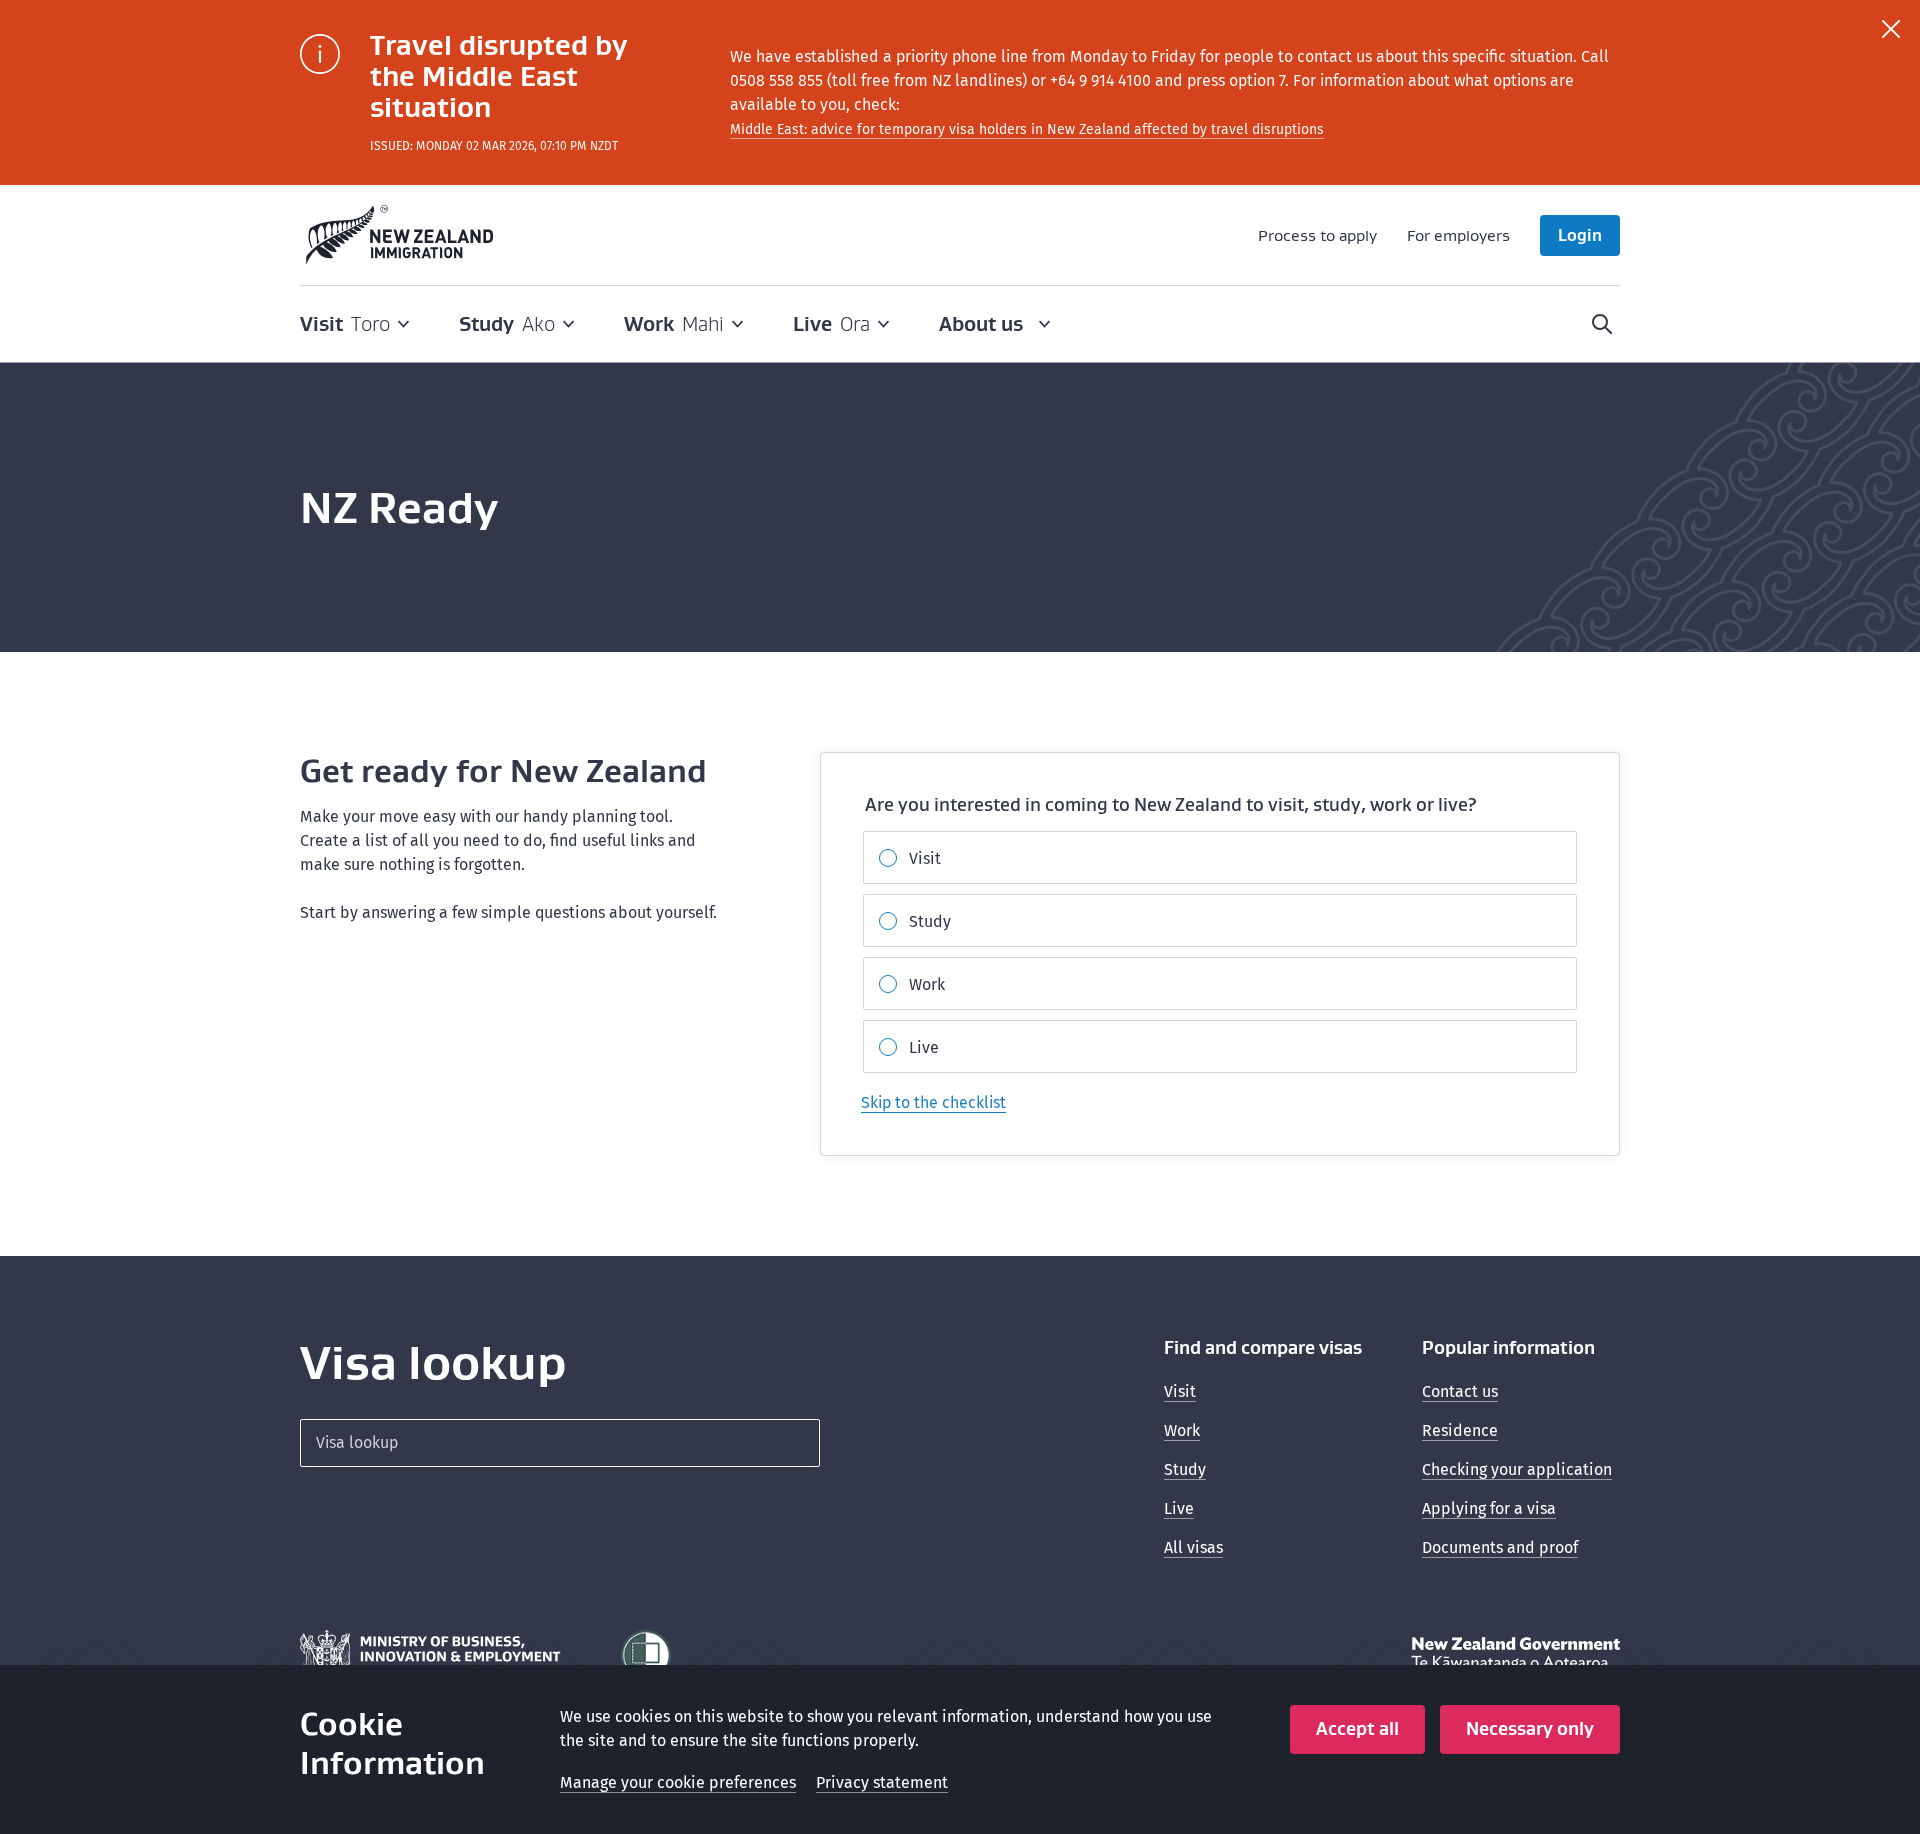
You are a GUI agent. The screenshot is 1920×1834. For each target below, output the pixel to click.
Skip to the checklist (933, 1102)
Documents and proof (1500, 1547)
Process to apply (1317, 235)
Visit (925, 858)
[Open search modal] (1602, 324)
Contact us (1460, 1391)
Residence (1460, 1430)
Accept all (1357, 1728)
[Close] (1891, 29)
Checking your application (1517, 1469)
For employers (1458, 235)
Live (924, 1047)
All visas (1193, 1547)
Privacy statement (882, 1782)
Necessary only (1530, 1728)
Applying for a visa (1489, 1508)
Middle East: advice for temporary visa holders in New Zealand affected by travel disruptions (1027, 129)
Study (930, 921)
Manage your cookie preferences (678, 1782)
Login (1580, 235)
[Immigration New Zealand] (400, 235)
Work (927, 984)
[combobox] (560, 1443)
